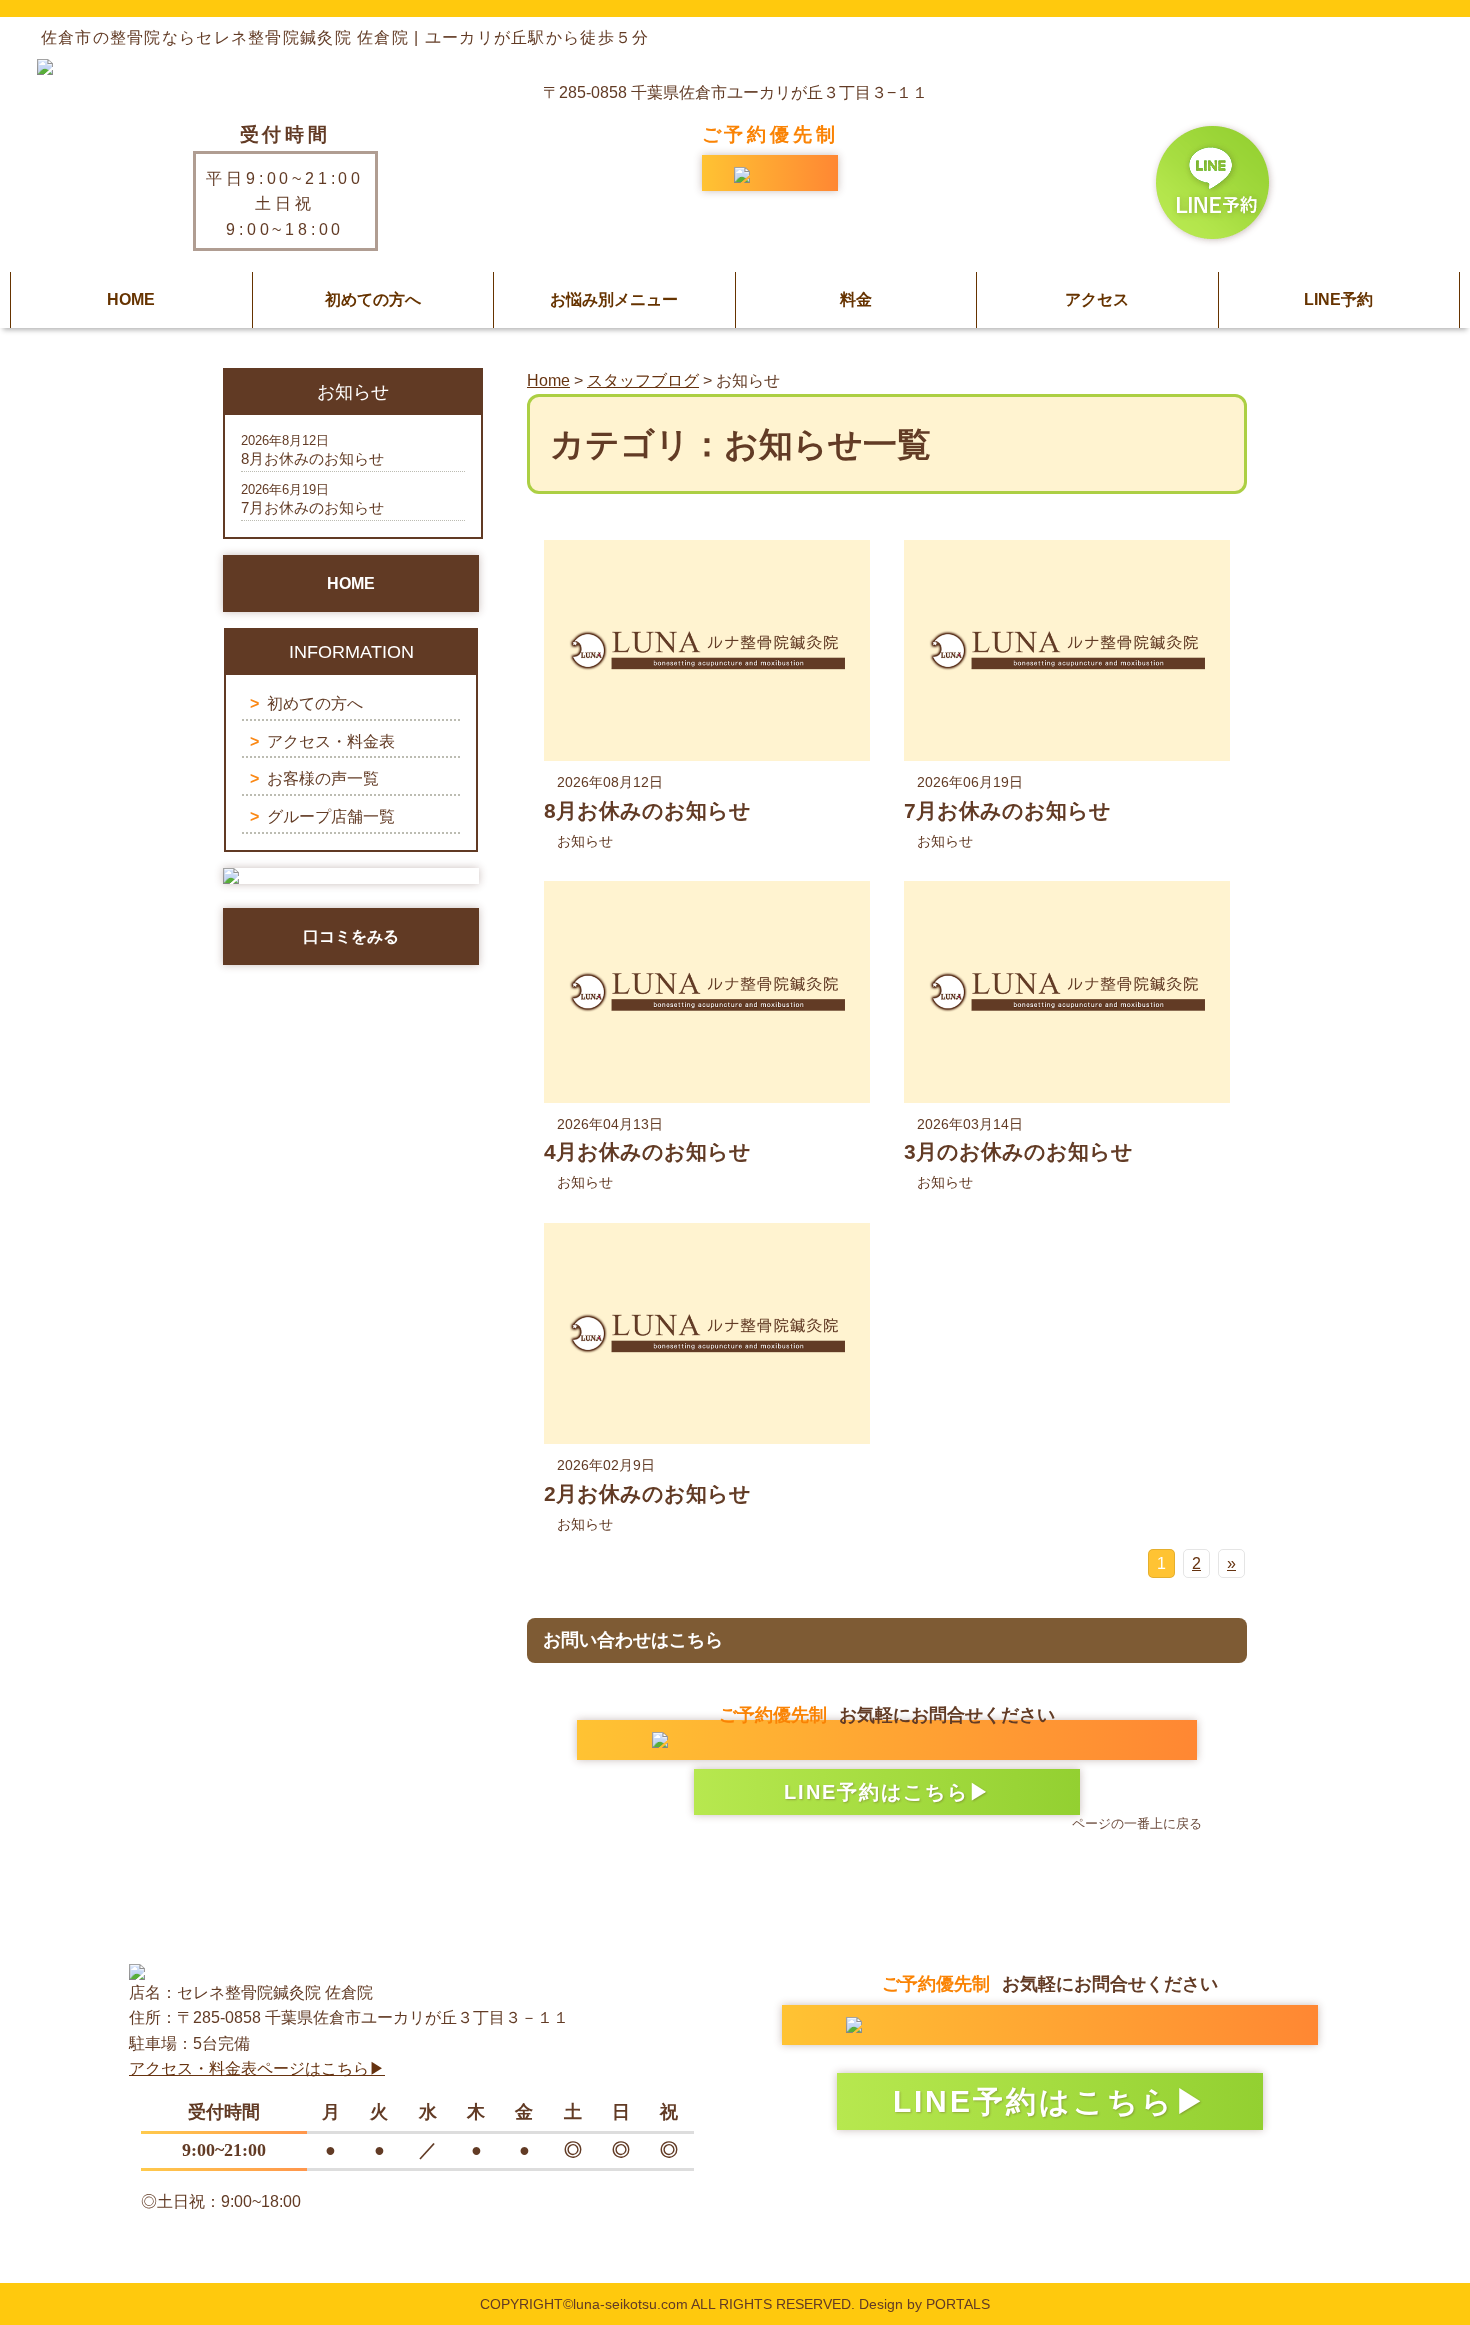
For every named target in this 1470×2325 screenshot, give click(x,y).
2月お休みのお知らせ (647, 1493)
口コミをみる (351, 936)
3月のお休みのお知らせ (1018, 1151)
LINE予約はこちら (876, 1792)
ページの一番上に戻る (1137, 1823)
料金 (856, 299)
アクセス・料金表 (331, 741)
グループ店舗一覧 (331, 816)
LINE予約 (1338, 299)
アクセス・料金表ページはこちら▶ (257, 2068)
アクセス (1097, 299)
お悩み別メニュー (614, 299)
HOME (131, 299)
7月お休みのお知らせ (1007, 810)
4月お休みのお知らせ (647, 1151)
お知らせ (585, 841)
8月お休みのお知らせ (647, 810)
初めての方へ (373, 299)
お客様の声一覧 (323, 778)
